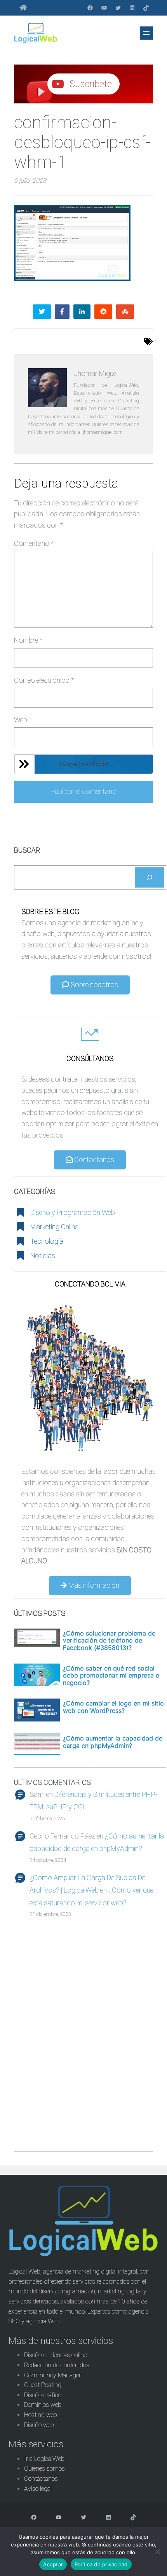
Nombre (28, 640)
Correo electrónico (44, 680)
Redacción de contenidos (57, 2365)
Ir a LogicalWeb (44, 2459)
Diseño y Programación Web (73, 1212)
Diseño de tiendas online (55, 2355)
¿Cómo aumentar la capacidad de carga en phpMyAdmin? (113, 1742)
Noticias (43, 1256)
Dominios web (43, 2405)
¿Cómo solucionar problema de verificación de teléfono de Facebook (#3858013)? (109, 1640)
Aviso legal (38, 2489)
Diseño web (39, 2425)
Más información (93, 1585)
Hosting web (41, 2415)
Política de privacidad (101, 2564)
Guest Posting (43, 2385)
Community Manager (52, 2375)
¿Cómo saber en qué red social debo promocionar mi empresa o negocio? (111, 1675)
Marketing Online (54, 1227)
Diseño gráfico (43, 2395)
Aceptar (53, 2564)
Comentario (34, 543)
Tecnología (47, 1241)
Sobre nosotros (94, 985)
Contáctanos (93, 1160)
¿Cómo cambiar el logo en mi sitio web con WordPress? (113, 1707)
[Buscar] (150, 877)
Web (21, 720)
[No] (157, 2552)
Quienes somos (44, 2469)
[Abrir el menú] (146, 33)
